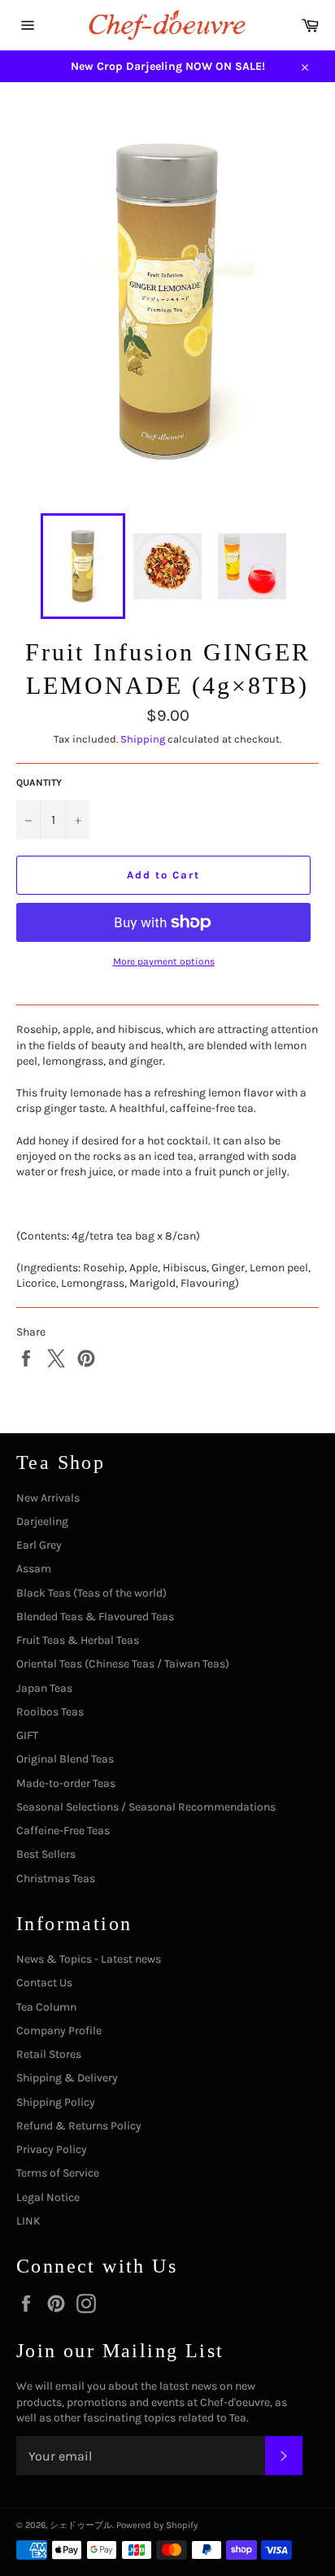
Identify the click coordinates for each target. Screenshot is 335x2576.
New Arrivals (48, 1498)
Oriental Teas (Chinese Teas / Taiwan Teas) (123, 1664)
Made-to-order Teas (66, 1783)
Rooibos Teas (50, 1712)
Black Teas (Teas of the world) (91, 1593)
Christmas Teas (56, 1879)
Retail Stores (49, 2054)
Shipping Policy (56, 2102)
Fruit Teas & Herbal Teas (78, 1640)
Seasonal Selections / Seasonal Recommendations (146, 1807)
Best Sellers (46, 1854)
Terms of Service (58, 2173)
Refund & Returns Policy (79, 2126)
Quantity (39, 782)
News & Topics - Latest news (89, 1959)
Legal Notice (48, 2197)
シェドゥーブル (81, 2525)
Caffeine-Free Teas (63, 1831)
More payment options (164, 961)
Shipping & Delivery (67, 2078)
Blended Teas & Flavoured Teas (95, 1617)
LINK (28, 2221)
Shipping (143, 739)
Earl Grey (39, 1545)
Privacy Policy (52, 2149)
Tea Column (46, 2007)
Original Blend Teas (65, 1759)
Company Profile (59, 2031)
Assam (34, 1569)
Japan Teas (44, 1688)
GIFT (27, 1735)
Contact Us (44, 1983)
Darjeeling (42, 1521)
